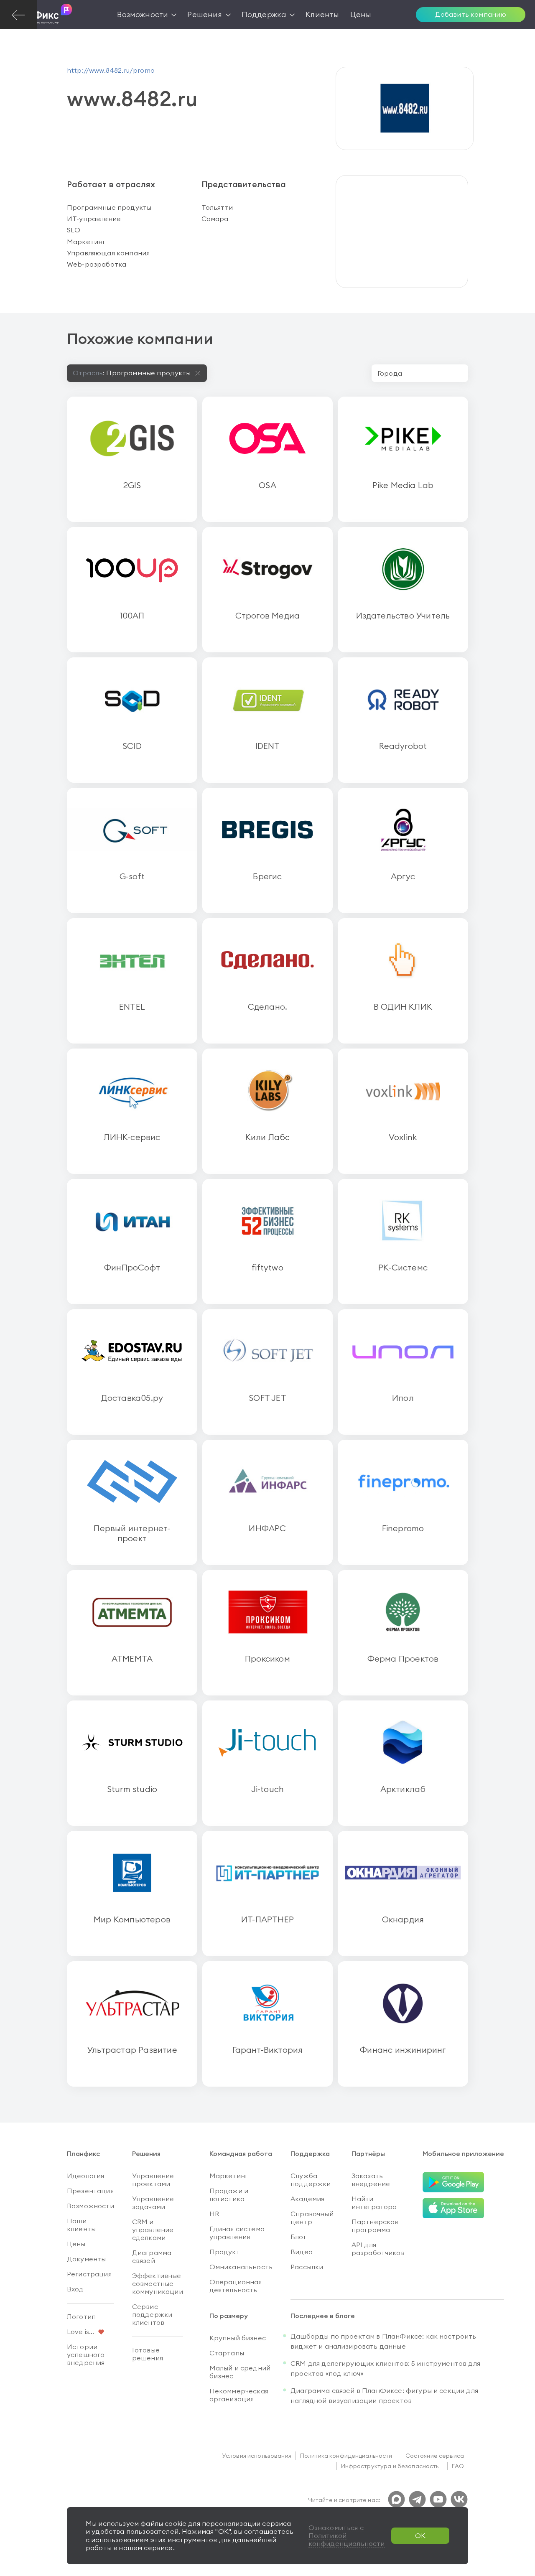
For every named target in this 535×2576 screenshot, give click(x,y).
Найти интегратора (374, 2203)
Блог (298, 2237)
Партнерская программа (375, 2226)
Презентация (90, 2191)
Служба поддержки (311, 2180)
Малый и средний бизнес (240, 2372)
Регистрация (89, 2274)
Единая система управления (237, 2233)
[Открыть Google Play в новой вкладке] (453, 2183)
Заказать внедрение (371, 2180)
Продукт (225, 2252)
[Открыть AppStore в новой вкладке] (453, 2208)
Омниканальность (241, 2267)
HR (214, 2214)
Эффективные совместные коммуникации (158, 2283)
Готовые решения (148, 2354)
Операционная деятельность (236, 2286)
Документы (86, 2259)
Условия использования (257, 2456)
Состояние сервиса (435, 2456)
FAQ (458, 2466)
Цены (76, 2244)
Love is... (81, 2332)
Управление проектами (153, 2180)
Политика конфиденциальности (346, 2456)
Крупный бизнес (238, 2338)
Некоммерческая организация (239, 2395)
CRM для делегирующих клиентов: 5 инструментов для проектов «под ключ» (385, 2368)
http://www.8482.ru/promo (111, 70)
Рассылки (307, 2267)
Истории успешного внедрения (86, 2355)
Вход (75, 2289)
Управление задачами (153, 2203)
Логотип (81, 2316)
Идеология (85, 2176)
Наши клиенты (81, 2225)
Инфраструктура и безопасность (390, 2466)
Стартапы (227, 2353)
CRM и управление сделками (153, 2230)
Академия (307, 2199)
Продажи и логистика (229, 2195)
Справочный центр (312, 2218)
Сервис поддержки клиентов (152, 2314)
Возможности (90, 2206)
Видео (302, 2252)
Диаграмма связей (152, 2257)
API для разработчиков (378, 2249)
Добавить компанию (471, 14)
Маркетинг (229, 2176)
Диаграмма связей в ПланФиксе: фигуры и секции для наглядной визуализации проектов (384, 2395)
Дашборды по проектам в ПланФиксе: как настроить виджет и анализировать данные (383, 2341)
